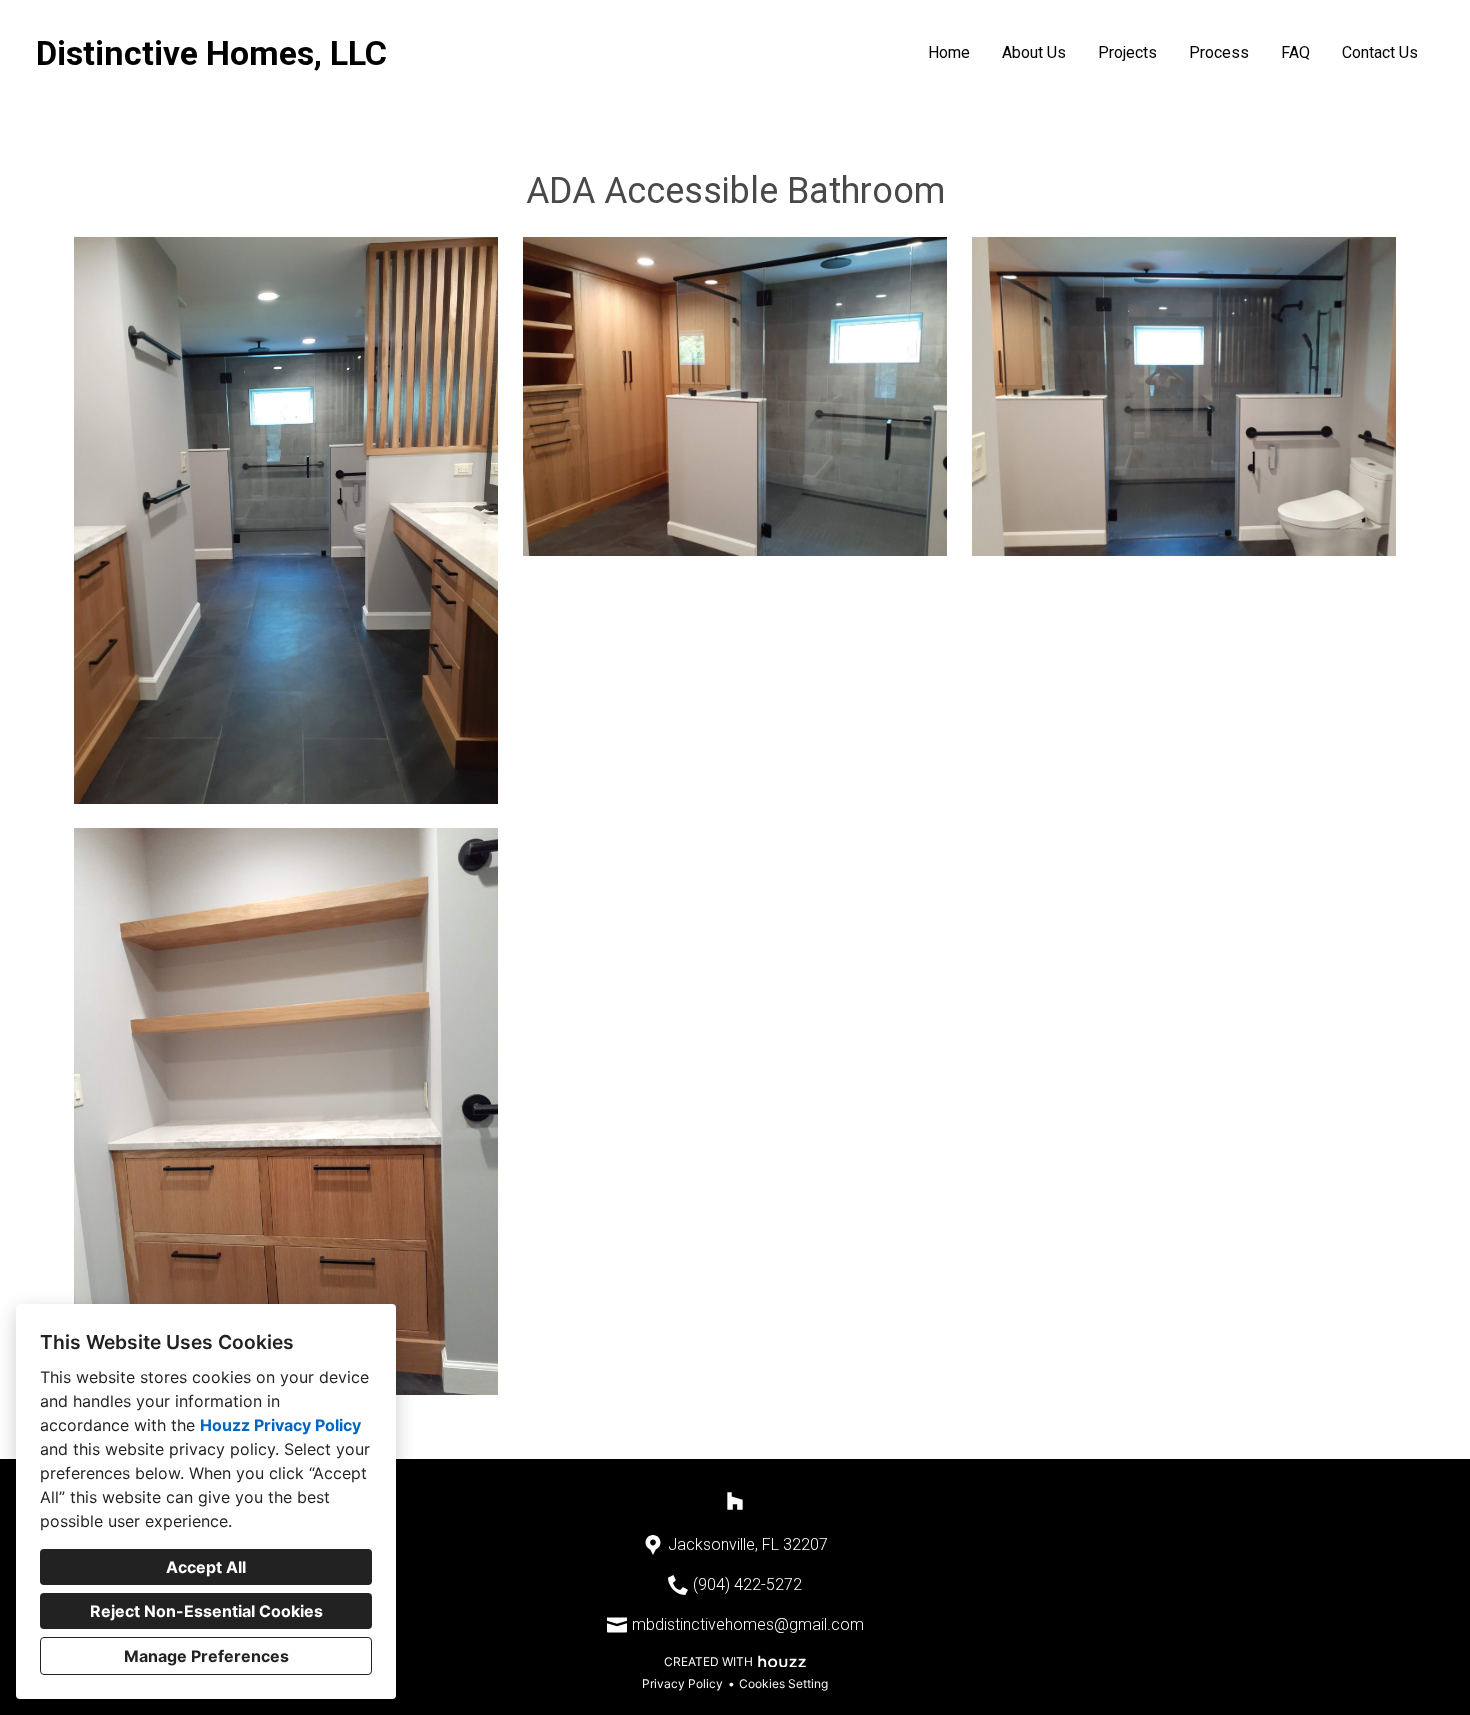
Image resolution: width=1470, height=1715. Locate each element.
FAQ (1295, 52)
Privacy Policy (682, 1683)
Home (949, 52)
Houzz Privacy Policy (280, 1425)
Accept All (206, 1567)
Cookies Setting (783, 1683)
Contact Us (1380, 52)
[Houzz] (735, 1501)
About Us (1034, 52)
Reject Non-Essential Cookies (206, 1611)
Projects (1127, 52)
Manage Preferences (206, 1656)
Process (1219, 52)
